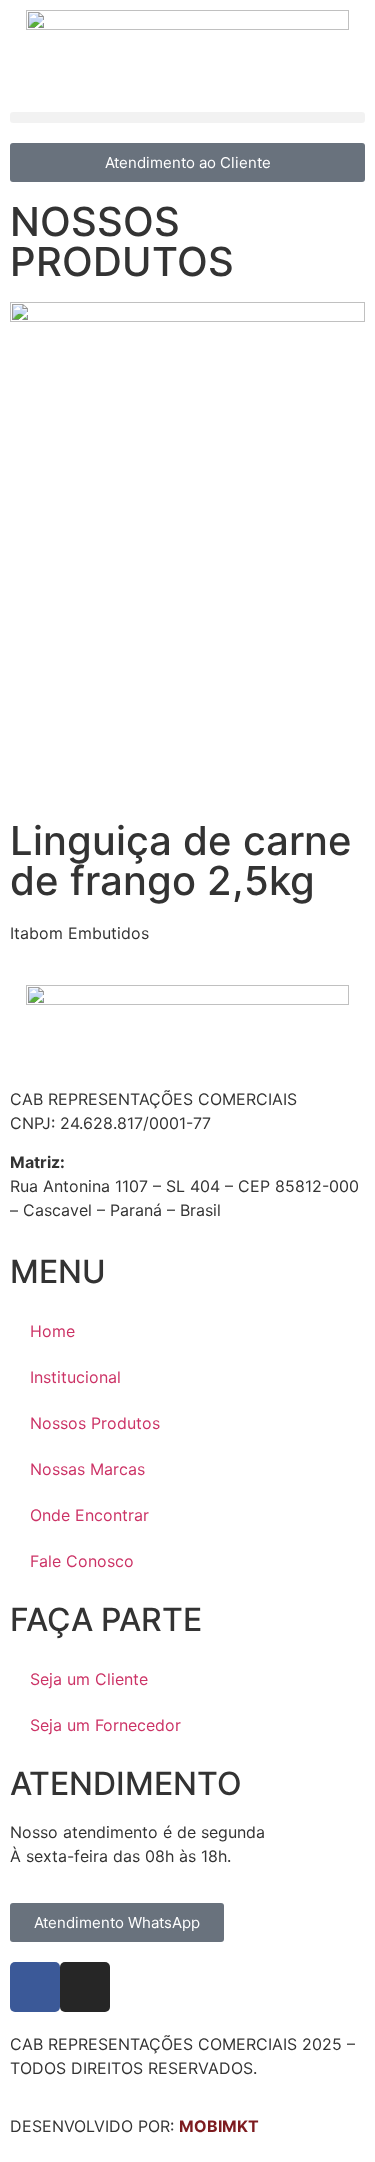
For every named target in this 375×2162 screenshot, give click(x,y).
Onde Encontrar (89, 1515)
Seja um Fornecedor (105, 1725)
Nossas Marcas (87, 1469)
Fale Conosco (82, 1561)
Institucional (75, 1377)
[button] (187, 117)
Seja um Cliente (89, 1679)
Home (52, 1331)
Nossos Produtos (95, 1423)
